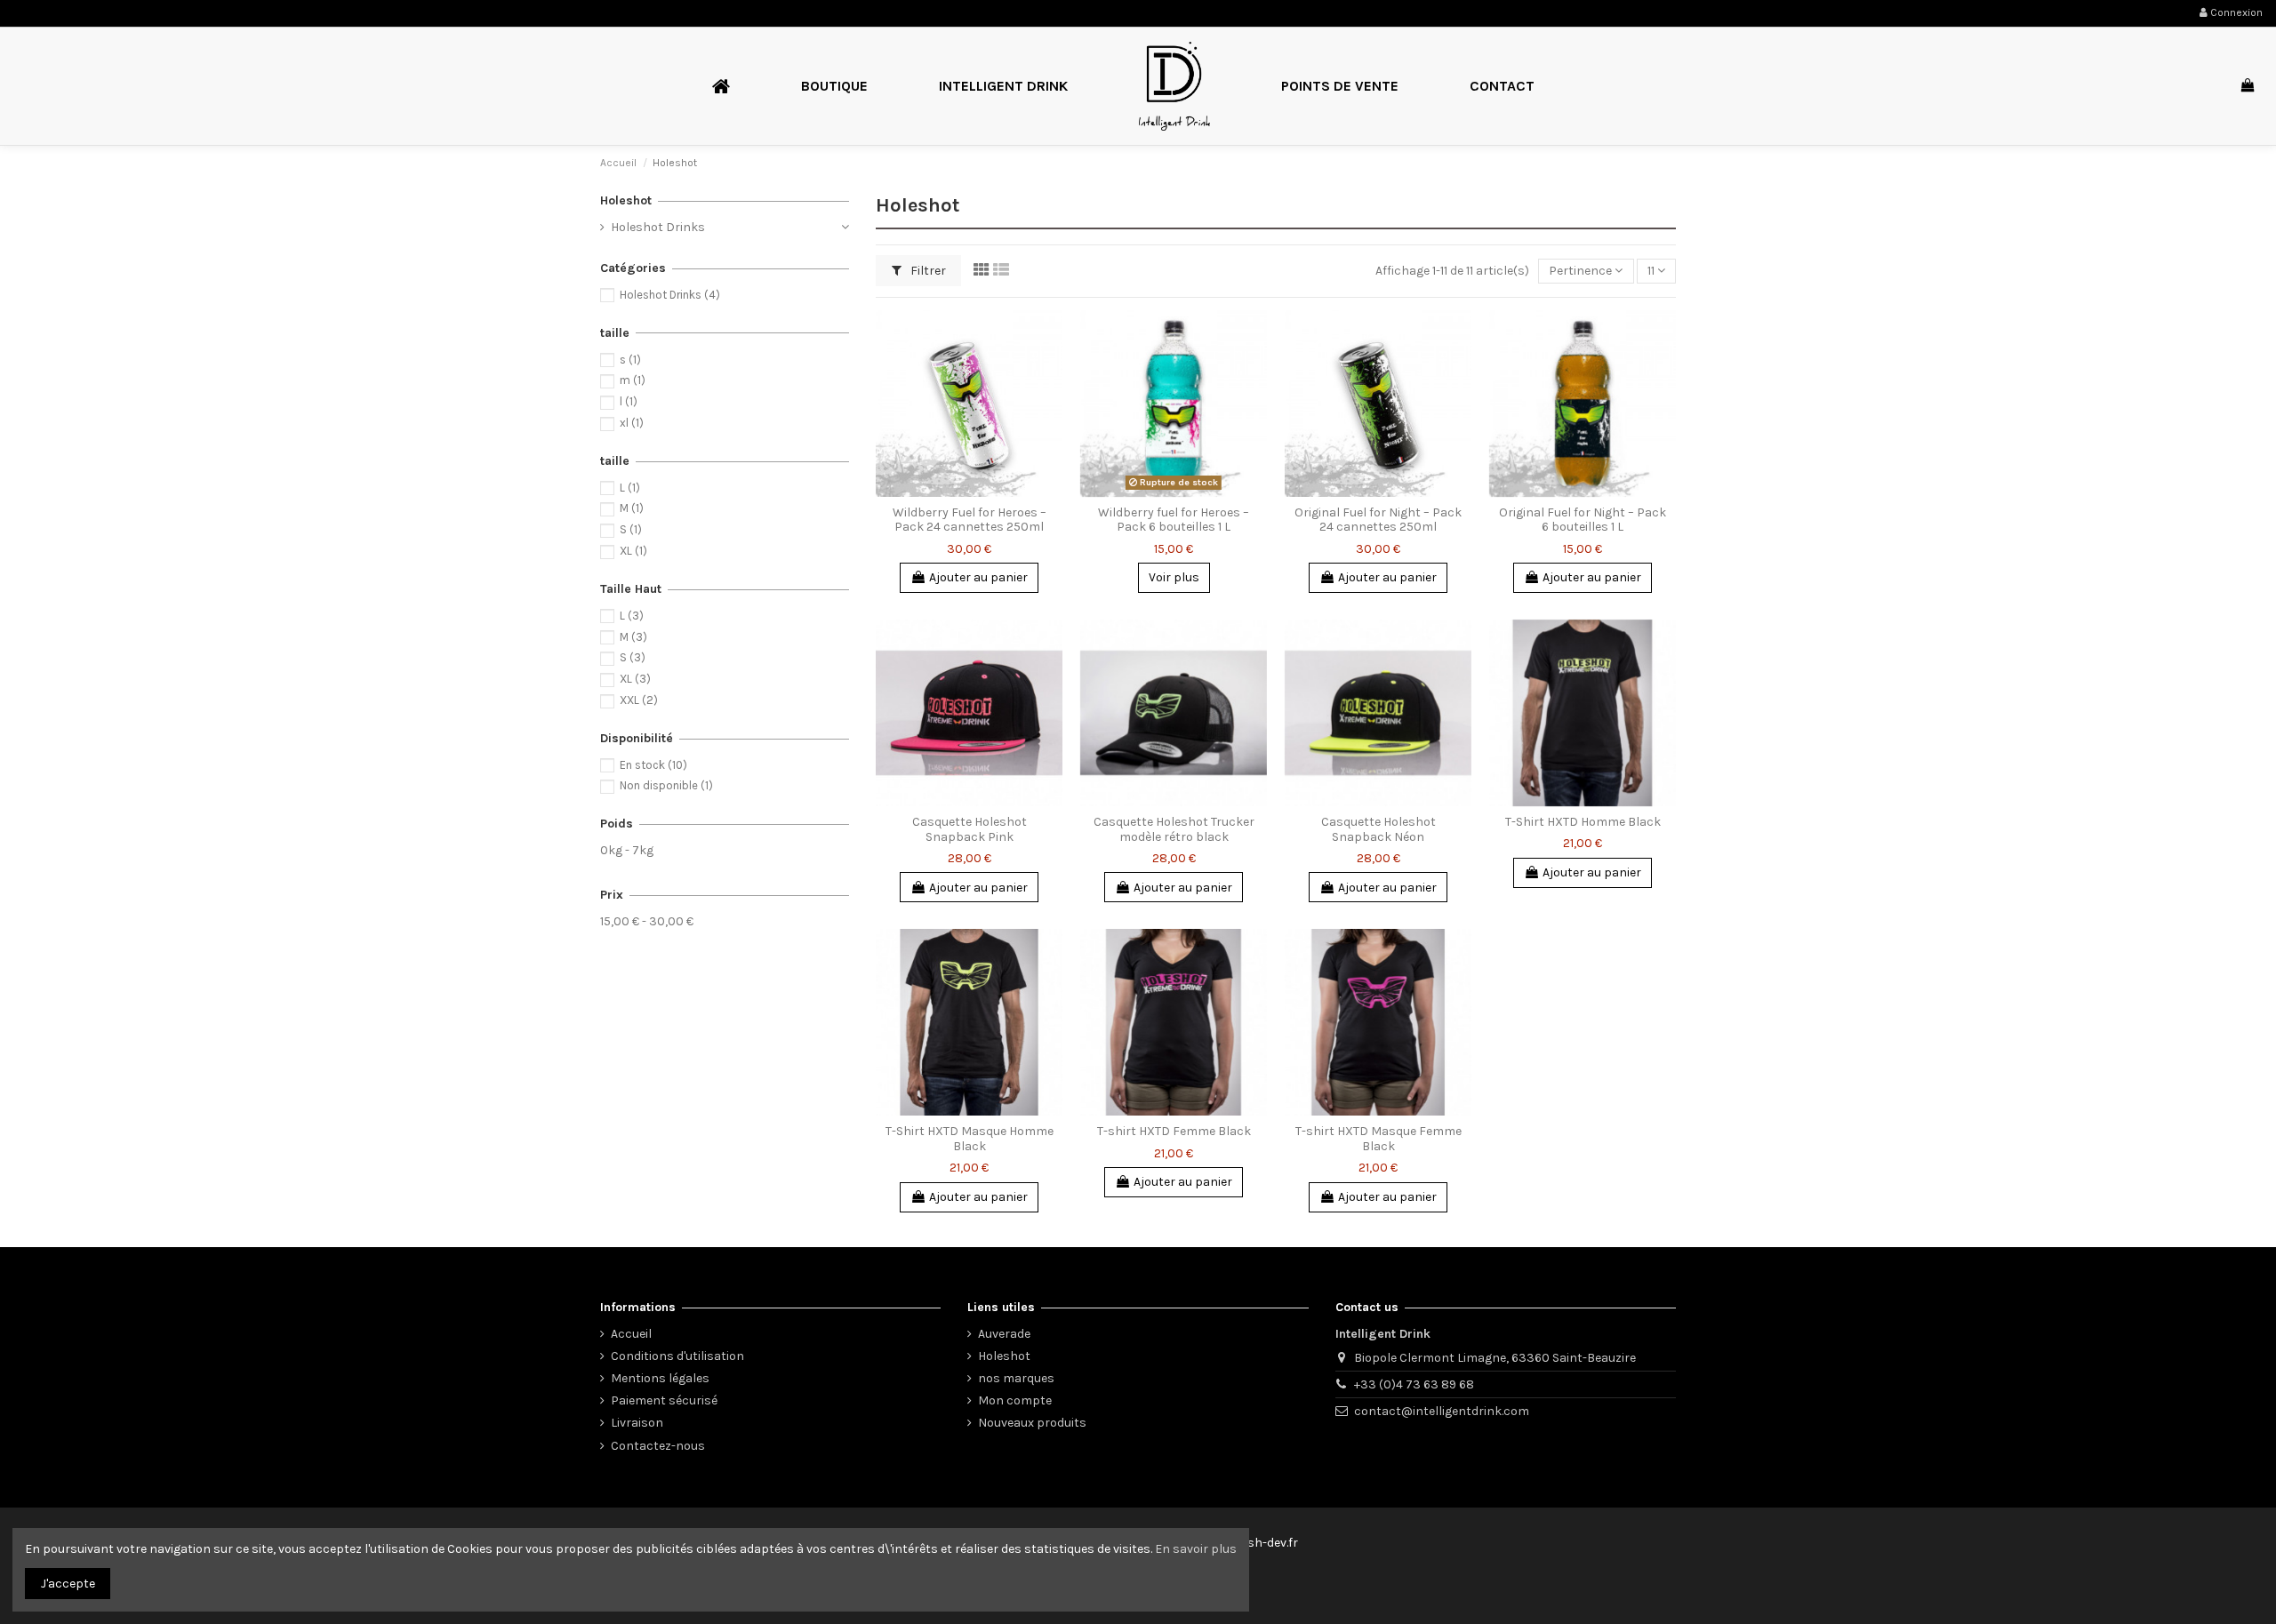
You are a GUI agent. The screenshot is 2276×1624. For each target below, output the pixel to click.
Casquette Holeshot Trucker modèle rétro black (1174, 829)
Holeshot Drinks (658, 227)
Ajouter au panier (978, 577)
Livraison (637, 1423)
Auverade (1004, 1334)
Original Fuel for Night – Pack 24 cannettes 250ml (1378, 520)
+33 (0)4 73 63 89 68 (1414, 1384)
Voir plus (1174, 577)
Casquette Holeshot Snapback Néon (1378, 829)
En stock (653, 765)
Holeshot (626, 200)
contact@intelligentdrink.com (1442, 1411)
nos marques (1016, 1378)
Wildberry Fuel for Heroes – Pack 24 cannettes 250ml (970, 520)
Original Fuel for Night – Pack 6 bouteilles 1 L (1583, 520)
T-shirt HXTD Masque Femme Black (1378, 1139)
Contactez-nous (658, 1446)
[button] (834, 86)
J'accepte (68, 1584)
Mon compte (1015, 1400)
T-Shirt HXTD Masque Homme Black (970, 1139)
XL (633, 551)
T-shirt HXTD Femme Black (1174, 1131)
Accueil (631, 1334)
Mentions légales (660, 1378)
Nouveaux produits (1032, 1423)
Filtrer (927, 271)
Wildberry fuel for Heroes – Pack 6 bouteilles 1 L (1174, 520)
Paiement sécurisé (664, 1400)
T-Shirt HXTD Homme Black (1583, 822)
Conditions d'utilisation (677, 1356)
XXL (639, 700)
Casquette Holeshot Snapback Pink (970, 829)
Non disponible (666, 785)
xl (632, 423)
